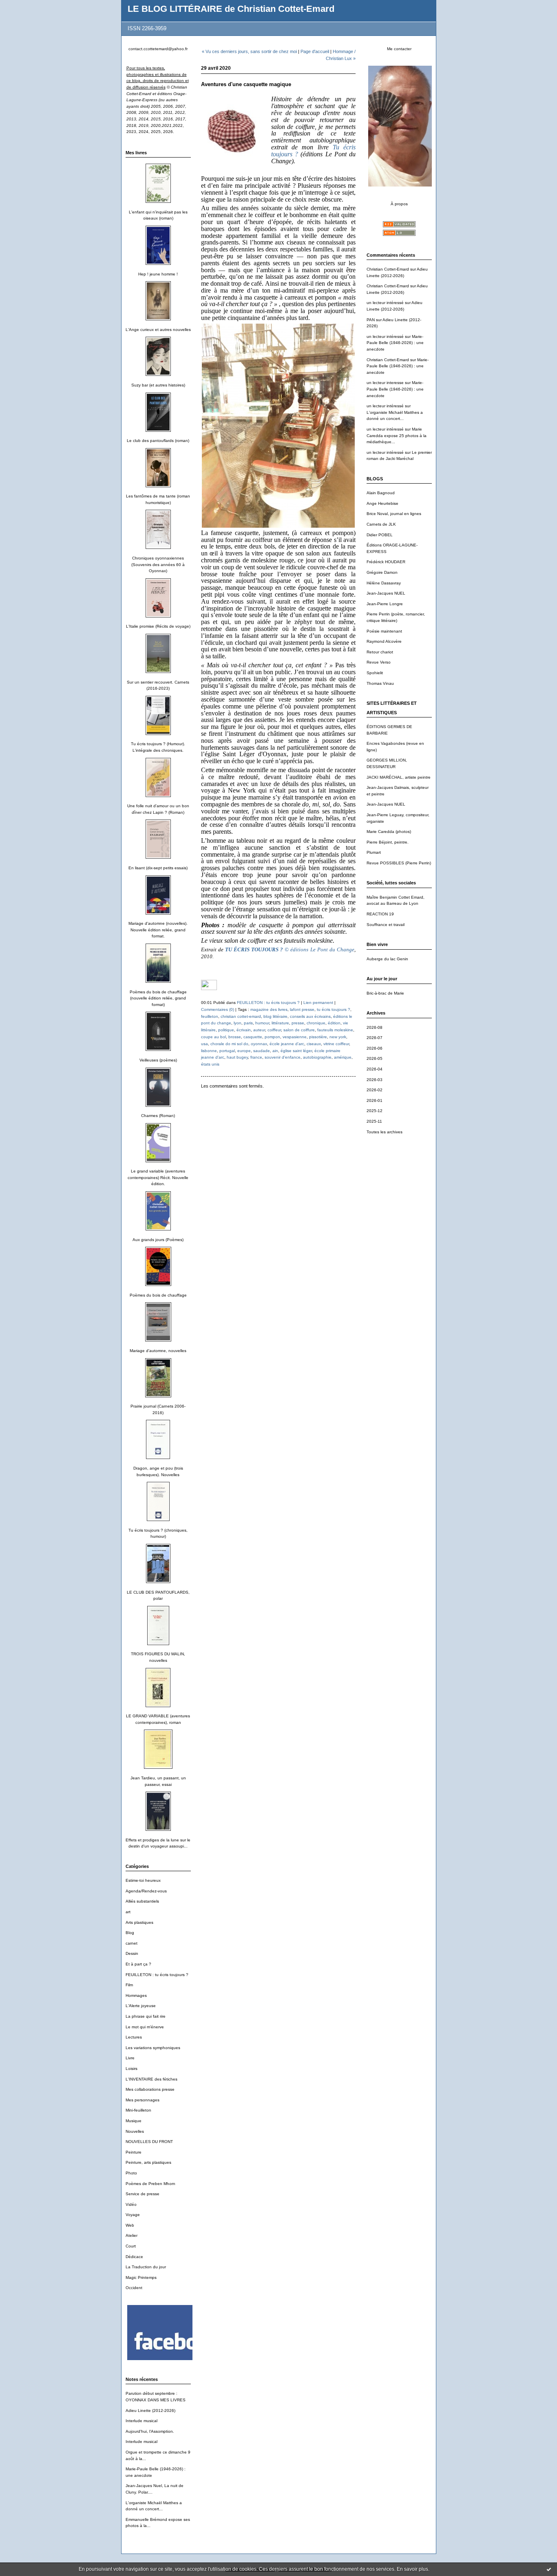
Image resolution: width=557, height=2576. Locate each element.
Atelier (132, 2235)
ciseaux (314, 1044)
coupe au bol (213, 1037)
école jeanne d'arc (287, 1044)
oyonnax (259, 1044)
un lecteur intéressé (385, 303)
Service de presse (143, 2194)
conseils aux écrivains (310, 1016)
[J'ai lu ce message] (549, 2569)
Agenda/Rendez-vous (146, 1891)
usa (204, 1044)
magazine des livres (269, 1009)
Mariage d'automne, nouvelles (158, 1351)
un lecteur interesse (385, 383)
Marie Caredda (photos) (389, 832)
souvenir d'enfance (283, 1057)
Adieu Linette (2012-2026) (150, 2411)
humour (262, 1023)
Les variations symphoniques (153, 2048)
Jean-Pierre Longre (385, 604)
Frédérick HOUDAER (386, 562)
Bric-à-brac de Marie (385, 993)
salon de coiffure (299, 1030)
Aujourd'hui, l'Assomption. (150, 2431)
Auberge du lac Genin (387, 959)
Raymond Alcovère (384, 641)
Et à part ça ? (138, 1964)
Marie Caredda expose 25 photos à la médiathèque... (397, 435)
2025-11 (374, 1121)
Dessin (132, 1953)
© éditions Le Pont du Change (290, 949)
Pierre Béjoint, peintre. (388, 842)
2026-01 (375, 1100)
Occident (134, 2288)
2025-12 (375, 1111)
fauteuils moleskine (335, 1030)
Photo (131, 2173)
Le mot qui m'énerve (145, 2027)
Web (130, 2225)
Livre (130, 2058)
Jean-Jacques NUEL (386, 593)
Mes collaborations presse (150, 2089)
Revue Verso (379, 662)
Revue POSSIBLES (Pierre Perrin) (399, 863)
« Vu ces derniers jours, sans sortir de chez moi (249, 51)
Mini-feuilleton (138, 2110)
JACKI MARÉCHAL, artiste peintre (399, 777)
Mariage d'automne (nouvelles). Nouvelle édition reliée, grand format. (158, 930)
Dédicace (134, 2257)
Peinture (134, 2152)
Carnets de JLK (381, 524)
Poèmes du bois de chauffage (158, 1295)
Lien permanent (318, 1003)
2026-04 (375, 1069)
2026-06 (375, 1048)
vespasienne (295, 1037)
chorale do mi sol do (229, 1044)
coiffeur (274, 1030)
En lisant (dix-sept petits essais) (158, 868)
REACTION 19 (380, 914)
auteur (259, 1030)
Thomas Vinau (380, 683)
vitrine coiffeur (336, 1044)
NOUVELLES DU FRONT (149, 2142)
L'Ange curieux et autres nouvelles (158, 330)
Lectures (134, 2037)
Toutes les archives (385, 1132)
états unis (210, 1064)
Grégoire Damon (382, 572)
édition (334, 1023)
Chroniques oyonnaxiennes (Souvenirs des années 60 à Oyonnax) (158, 564)
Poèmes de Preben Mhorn (150, 2184)
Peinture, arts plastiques (148, 2162)
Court (131, 2246)
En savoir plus (412, 2569)
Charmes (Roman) (158, 1116)
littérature (280, 1023)
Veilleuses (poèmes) (158, 1060)
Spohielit (375, 673)
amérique (343, 1057)
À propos (399, 204)
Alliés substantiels (142, 1901)
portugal (227, 1051)
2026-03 (375, 1080)
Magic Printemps (141, 2277)
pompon (272, 1037)
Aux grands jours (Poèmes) (158, 1240)
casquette (253, 1037)
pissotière (318, 1037)
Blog (130, 1933)
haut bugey (237, 1057)
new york (338, 1037)
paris (248, 1023)
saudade (262, 1051)
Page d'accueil (315, 51)
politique (226, 1030)
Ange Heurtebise (382, 503)
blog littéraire (275, 1016)
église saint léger (296, 1051)
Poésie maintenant (384, 631)
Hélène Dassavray (384, 583)
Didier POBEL (380, 535)
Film (129, 1985)
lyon (238, 1023)
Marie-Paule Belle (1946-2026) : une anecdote (395, 343)
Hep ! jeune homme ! (158, 274)
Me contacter (399, 49)
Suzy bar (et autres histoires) (158, 385)
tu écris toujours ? (334, 1009)
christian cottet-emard (241, 1016)
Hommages (136, 1995)
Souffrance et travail (386, 925)
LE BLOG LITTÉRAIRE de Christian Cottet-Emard (231, 9)
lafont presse (302, 1009)
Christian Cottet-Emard (388, 269)
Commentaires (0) (218, 1009)
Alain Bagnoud (381, 493)
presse (298, 1023)
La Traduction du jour (146, 2267)
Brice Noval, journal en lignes (394, 514)
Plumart (374, 852)
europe (244, 1051)
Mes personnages (143, 2100)
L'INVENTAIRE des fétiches (151, 2079)
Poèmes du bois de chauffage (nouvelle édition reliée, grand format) (158, 998)
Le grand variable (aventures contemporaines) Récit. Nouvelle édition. (158, 1177)
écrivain (244, 1030)
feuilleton (210, 1016)
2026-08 (375, 1027)
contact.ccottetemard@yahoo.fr (158, 49)
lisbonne (209, 1051)
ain (275, 1051)
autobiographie (317, 1057)
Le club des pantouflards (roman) (158, 441)
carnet (132, 1943)
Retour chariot (380, 652)
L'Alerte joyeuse (141, 2006)
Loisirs (132, 2069)
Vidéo (131, 2204)
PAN (371, 320)
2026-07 (375, 1038)
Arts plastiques (139, 1922)
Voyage (133, 2215)
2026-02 (375, 1090)
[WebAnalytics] (209, 988)
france (256, 1057)
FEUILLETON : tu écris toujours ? (157, 1975)
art (128, 1912)
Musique (134, 2121)
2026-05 (375, 1058)
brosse (235, 1037)
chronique (316, 1023)
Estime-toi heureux (143, 1880)
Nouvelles (135, 2131)
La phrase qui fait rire (146, 2016)
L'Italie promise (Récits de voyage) (158, 626)
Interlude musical (141, 2421)
